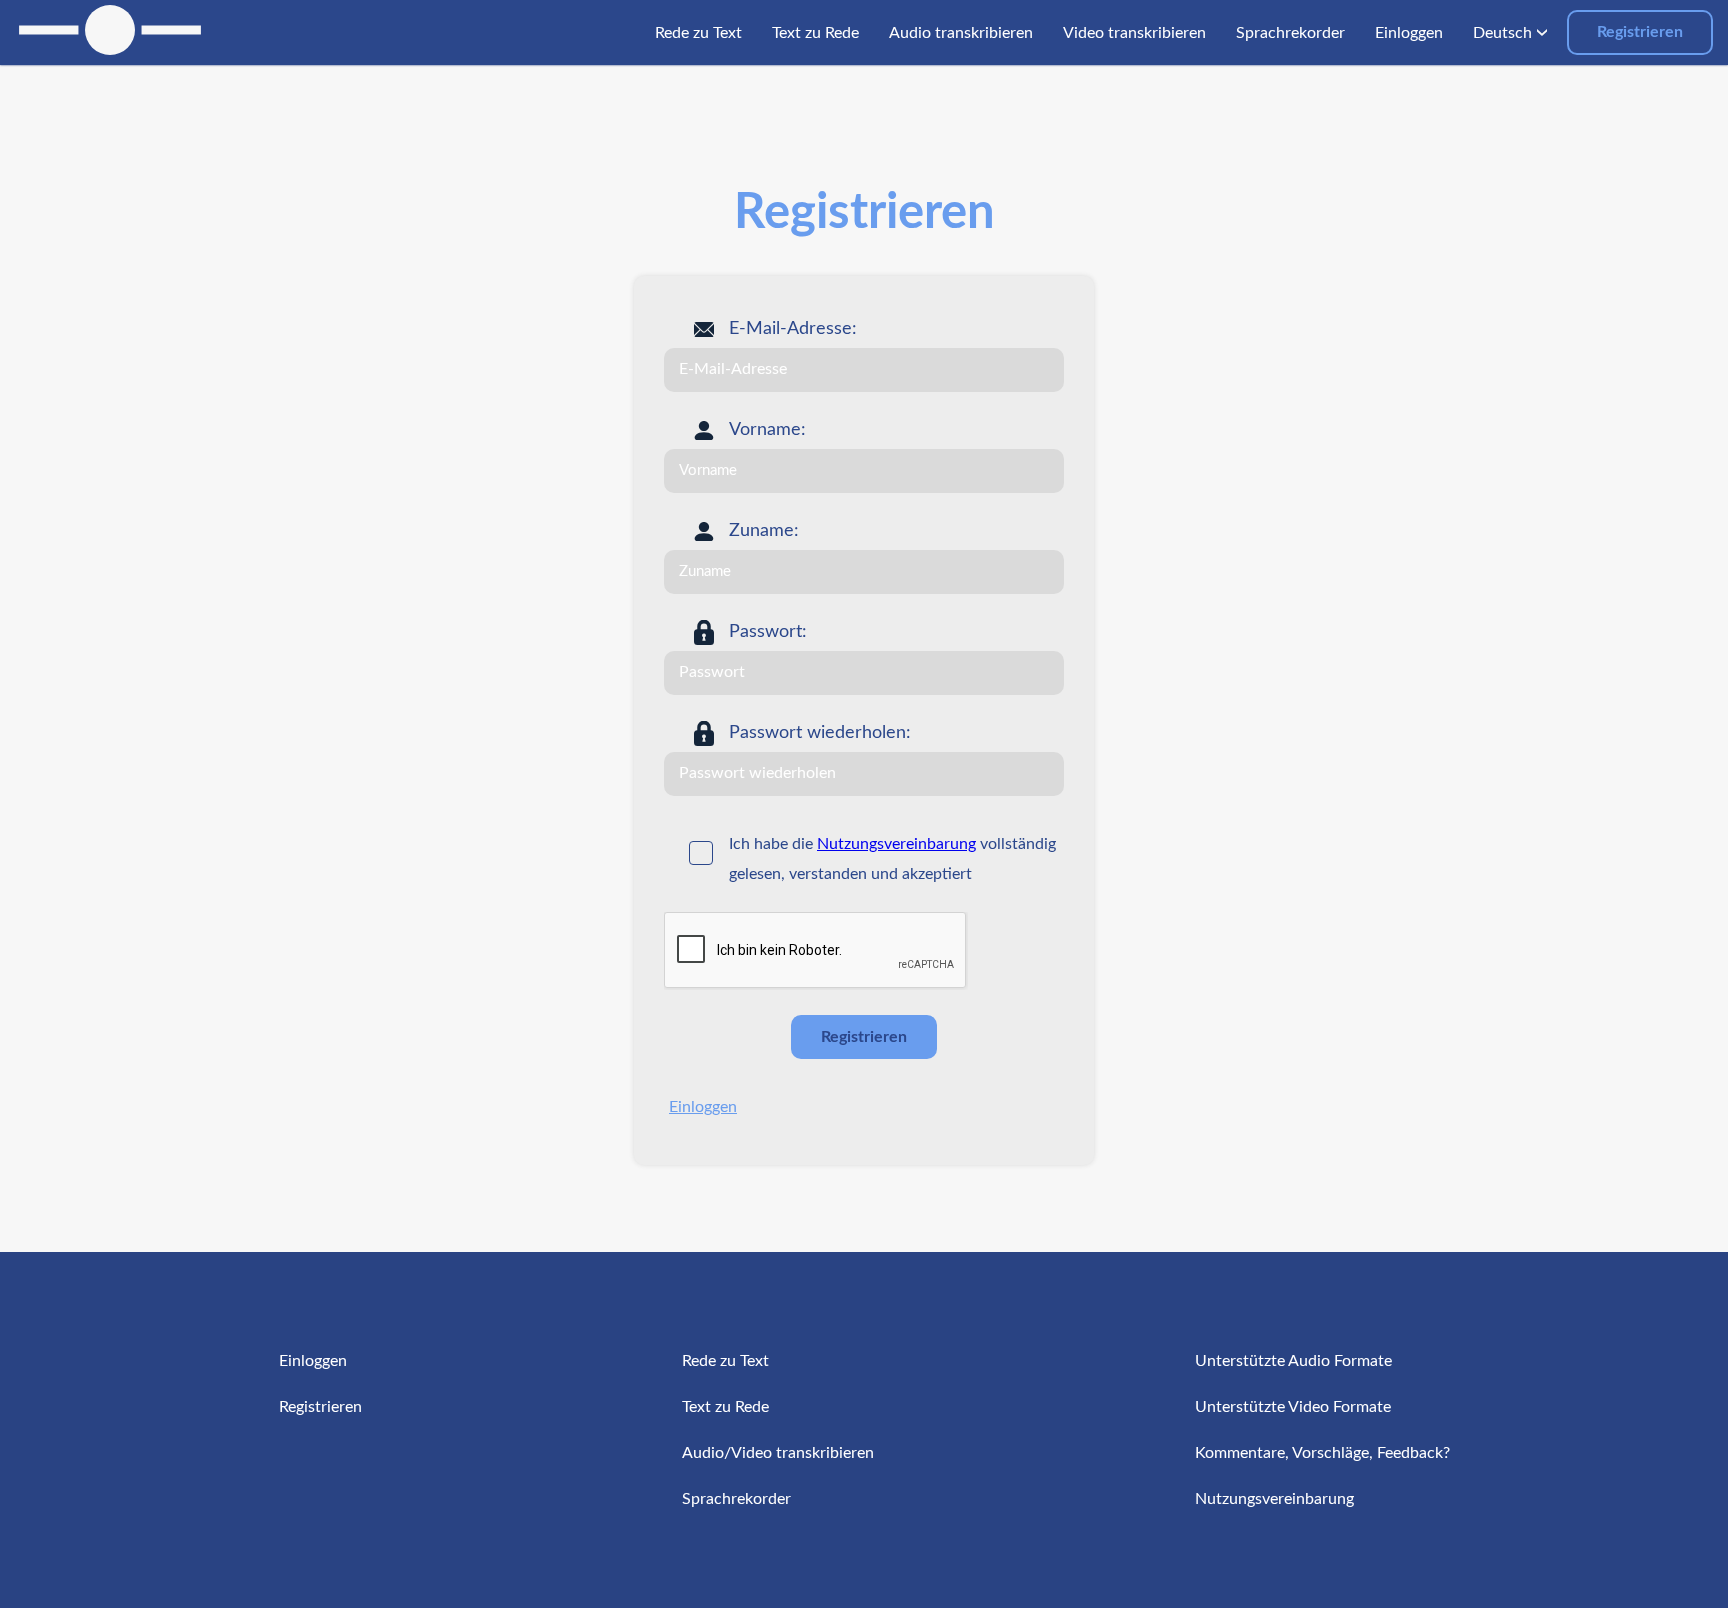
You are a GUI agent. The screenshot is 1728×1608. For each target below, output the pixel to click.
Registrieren (1640, 32)
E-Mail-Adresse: (793, 329)
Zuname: (764, 531)
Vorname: (767, 430)
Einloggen (703, 1107)
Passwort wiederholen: (820, 733)
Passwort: (768, 632)
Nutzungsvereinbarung (896, 844)
